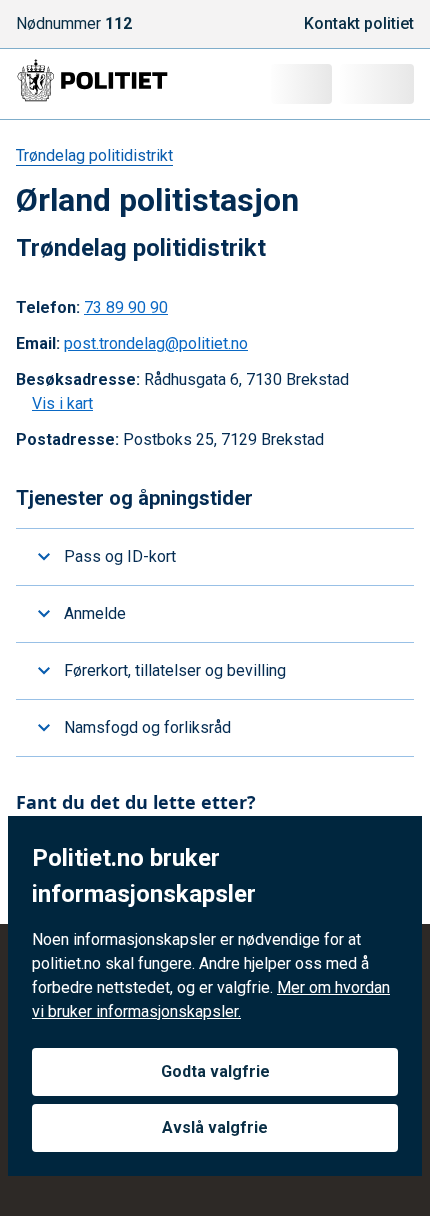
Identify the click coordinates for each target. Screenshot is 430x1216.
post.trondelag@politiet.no (156, 343)
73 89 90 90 (126, 307)
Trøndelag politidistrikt (94, 155)
